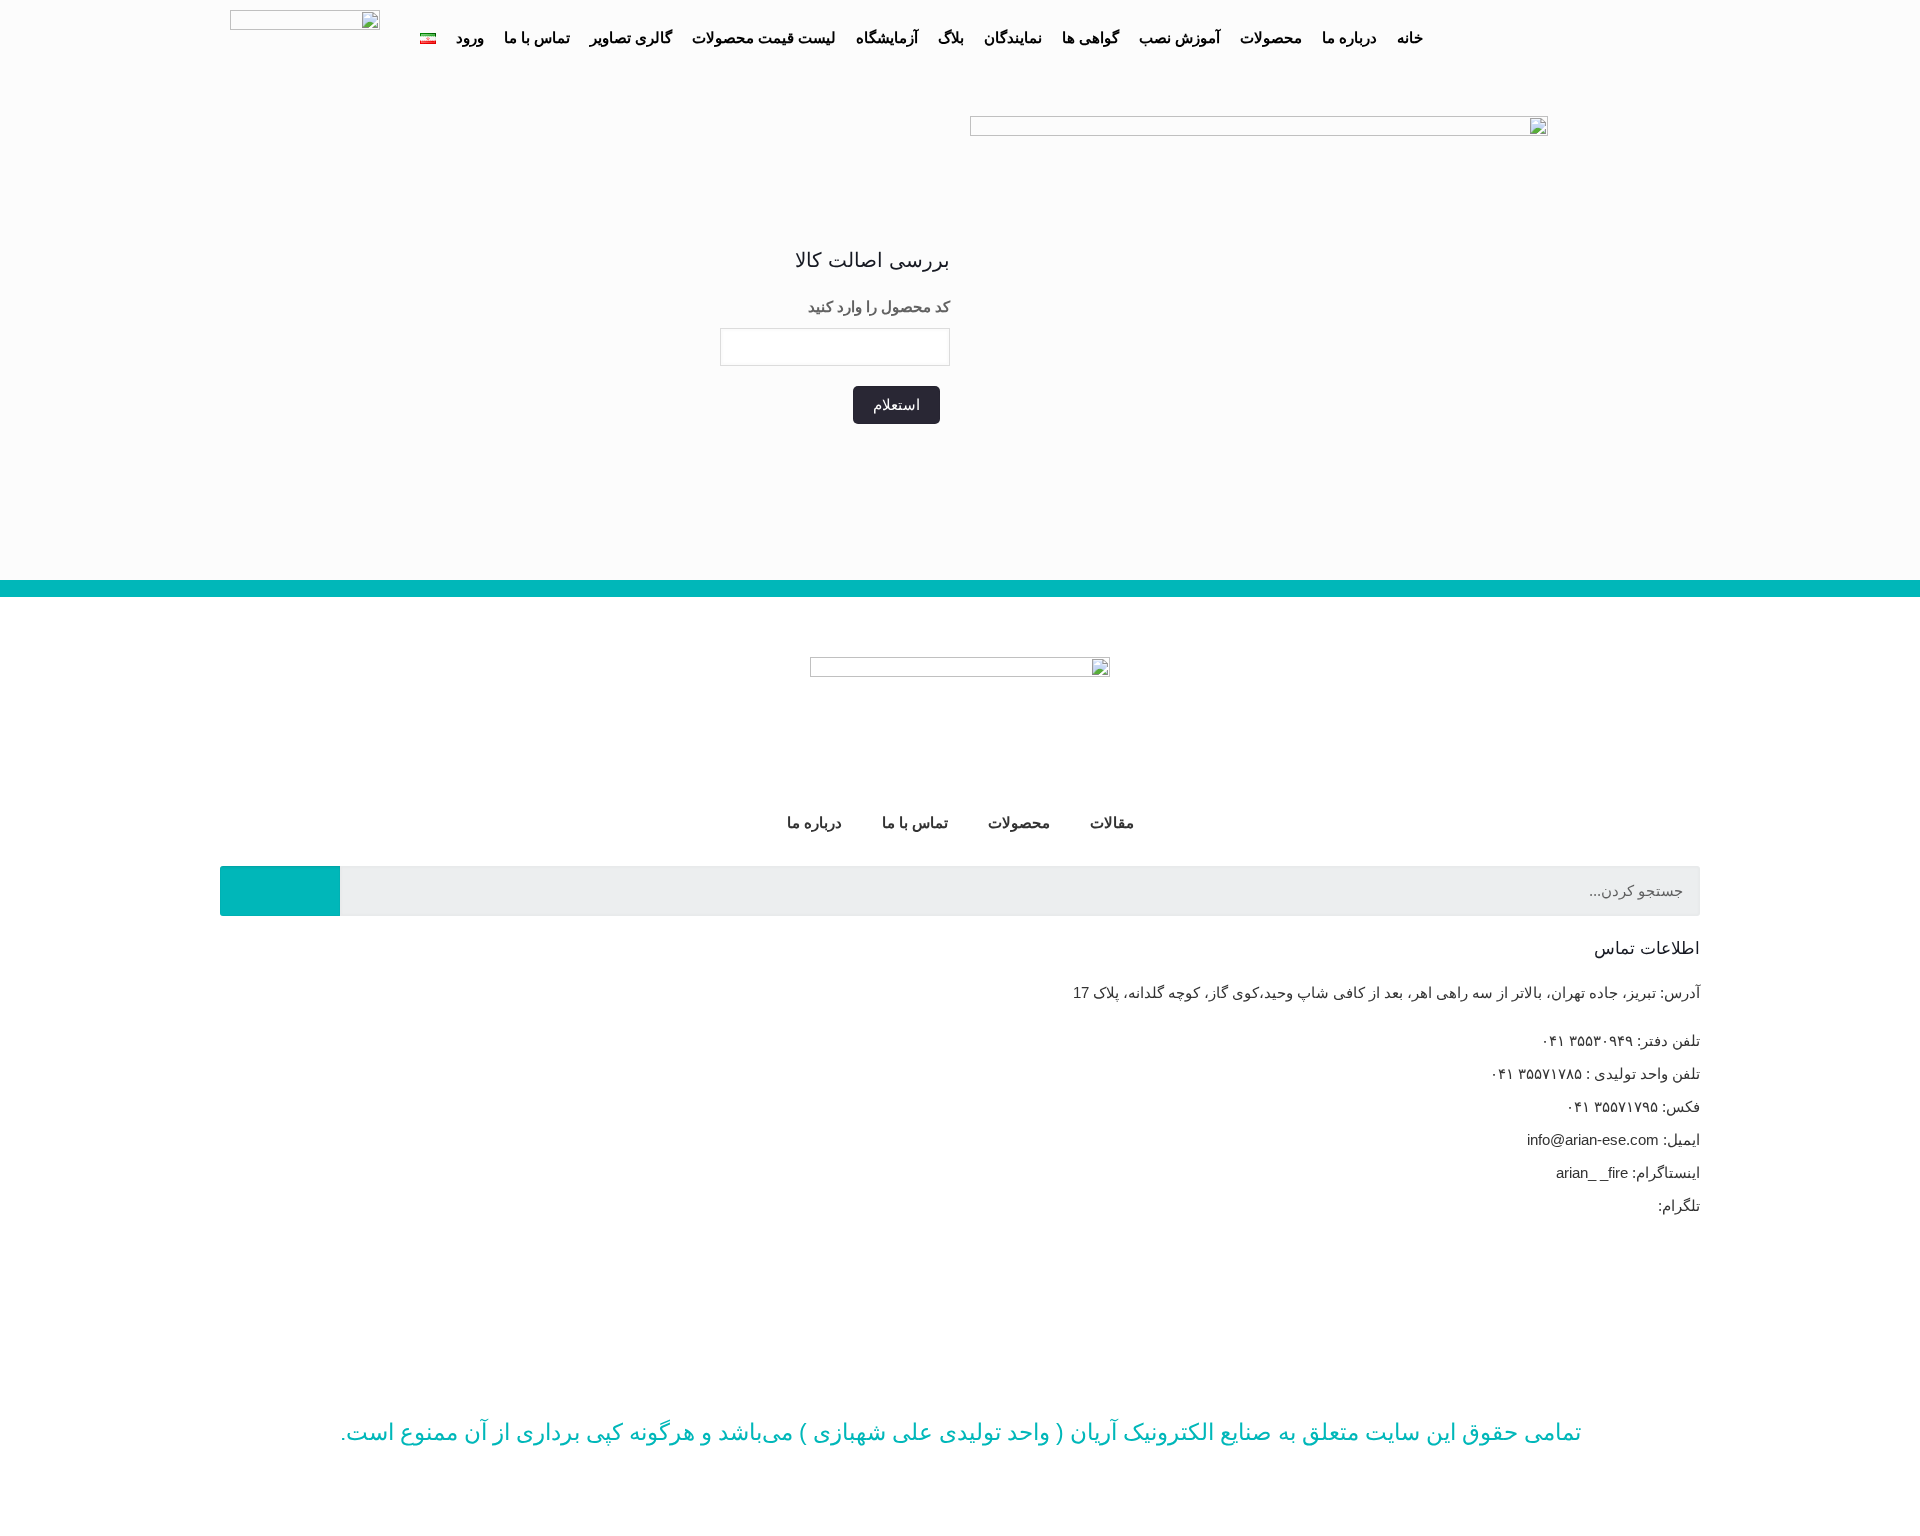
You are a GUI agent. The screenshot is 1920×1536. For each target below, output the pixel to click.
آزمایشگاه (887, 37)
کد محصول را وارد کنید (879, 306)
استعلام (896, 404)
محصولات (1271, 37)
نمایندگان (1013, 37)
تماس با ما (537, 37)
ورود (470, 37)
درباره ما (1349, 37)
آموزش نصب (1179, 37)
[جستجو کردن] (280, 891)
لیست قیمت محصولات (764, 37)
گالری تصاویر (631, 37)
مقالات (1112, 822)
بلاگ (951, 37)
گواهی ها (1090, 37)
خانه (1410, 37)
